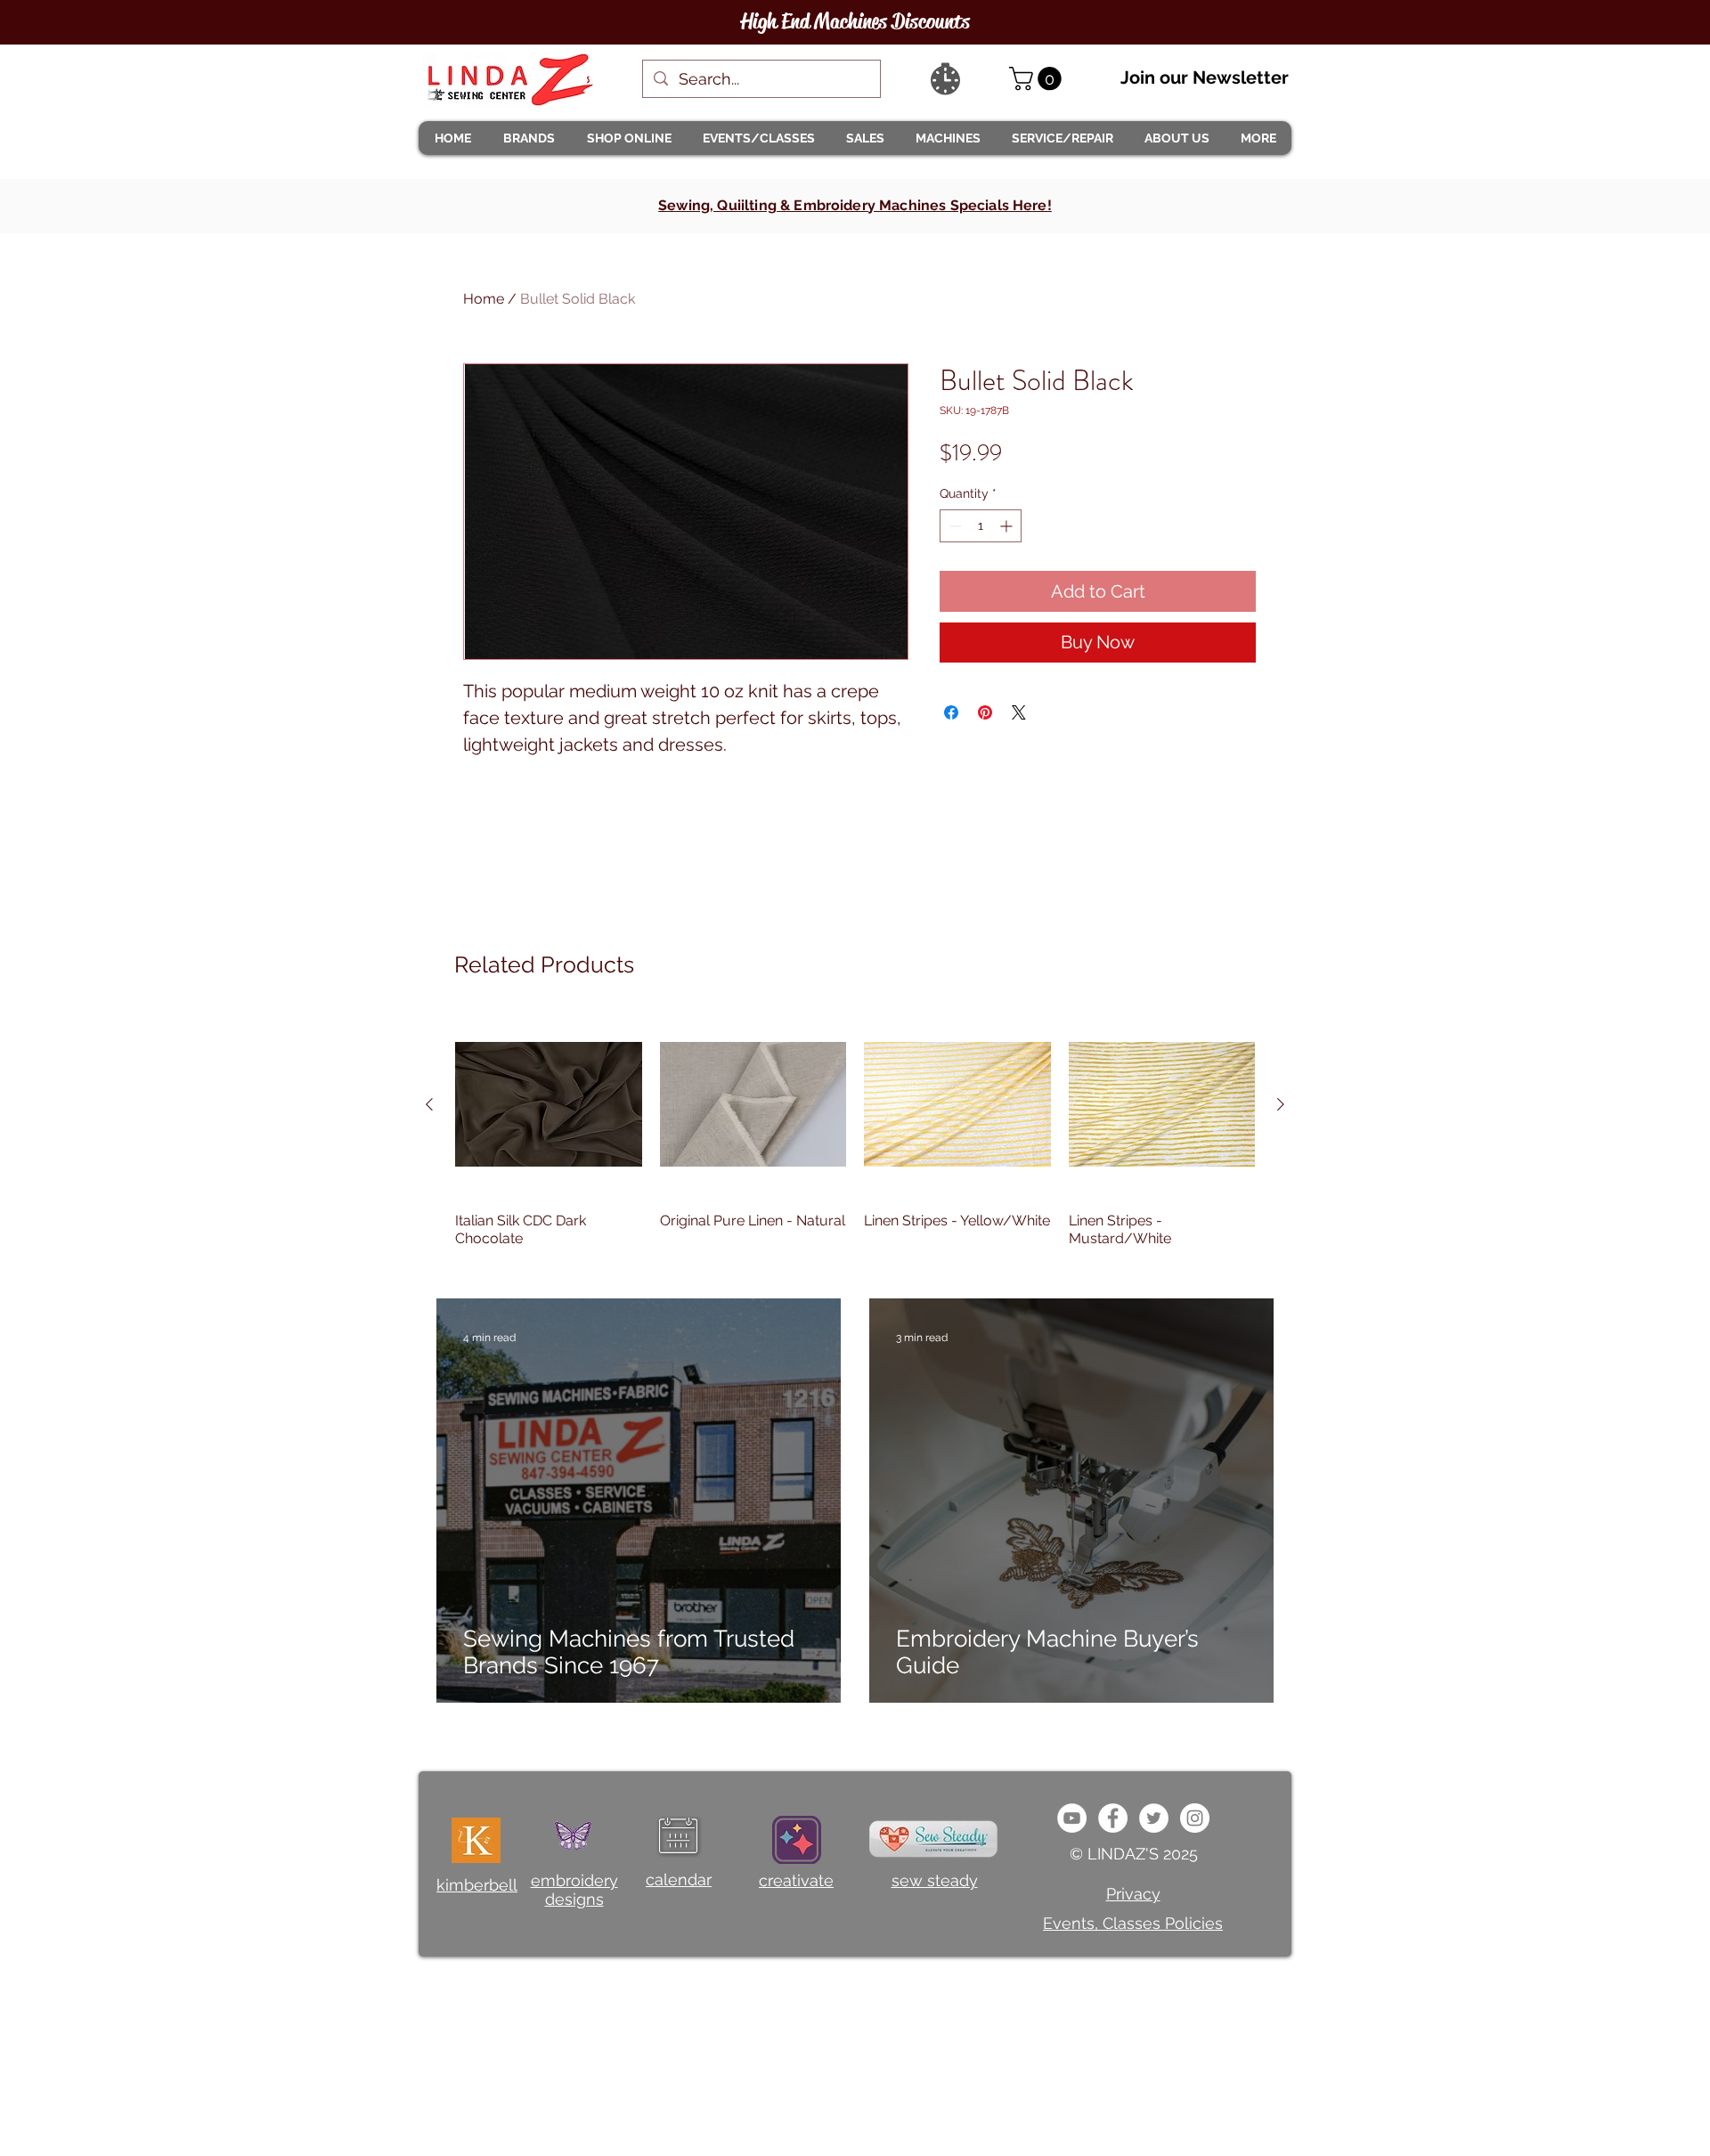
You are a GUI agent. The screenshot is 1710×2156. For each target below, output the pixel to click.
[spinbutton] (981, 526)
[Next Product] (1281, 1104)
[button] (528, 138)
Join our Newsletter (1205, 77)
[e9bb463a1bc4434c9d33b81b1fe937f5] (1072, 1818)
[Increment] (1008, 526)
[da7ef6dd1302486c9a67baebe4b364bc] (1195, 1818)
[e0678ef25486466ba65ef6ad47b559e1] (1113, 1818)
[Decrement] (953, 526)
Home (484, 299)
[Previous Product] (429, 1104)
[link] (1038, 79)
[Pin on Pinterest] (985, 712)
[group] (855, 1139)
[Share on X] (1019, 712)
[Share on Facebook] (951, 712)
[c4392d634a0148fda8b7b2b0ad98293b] (1154, 1818)
